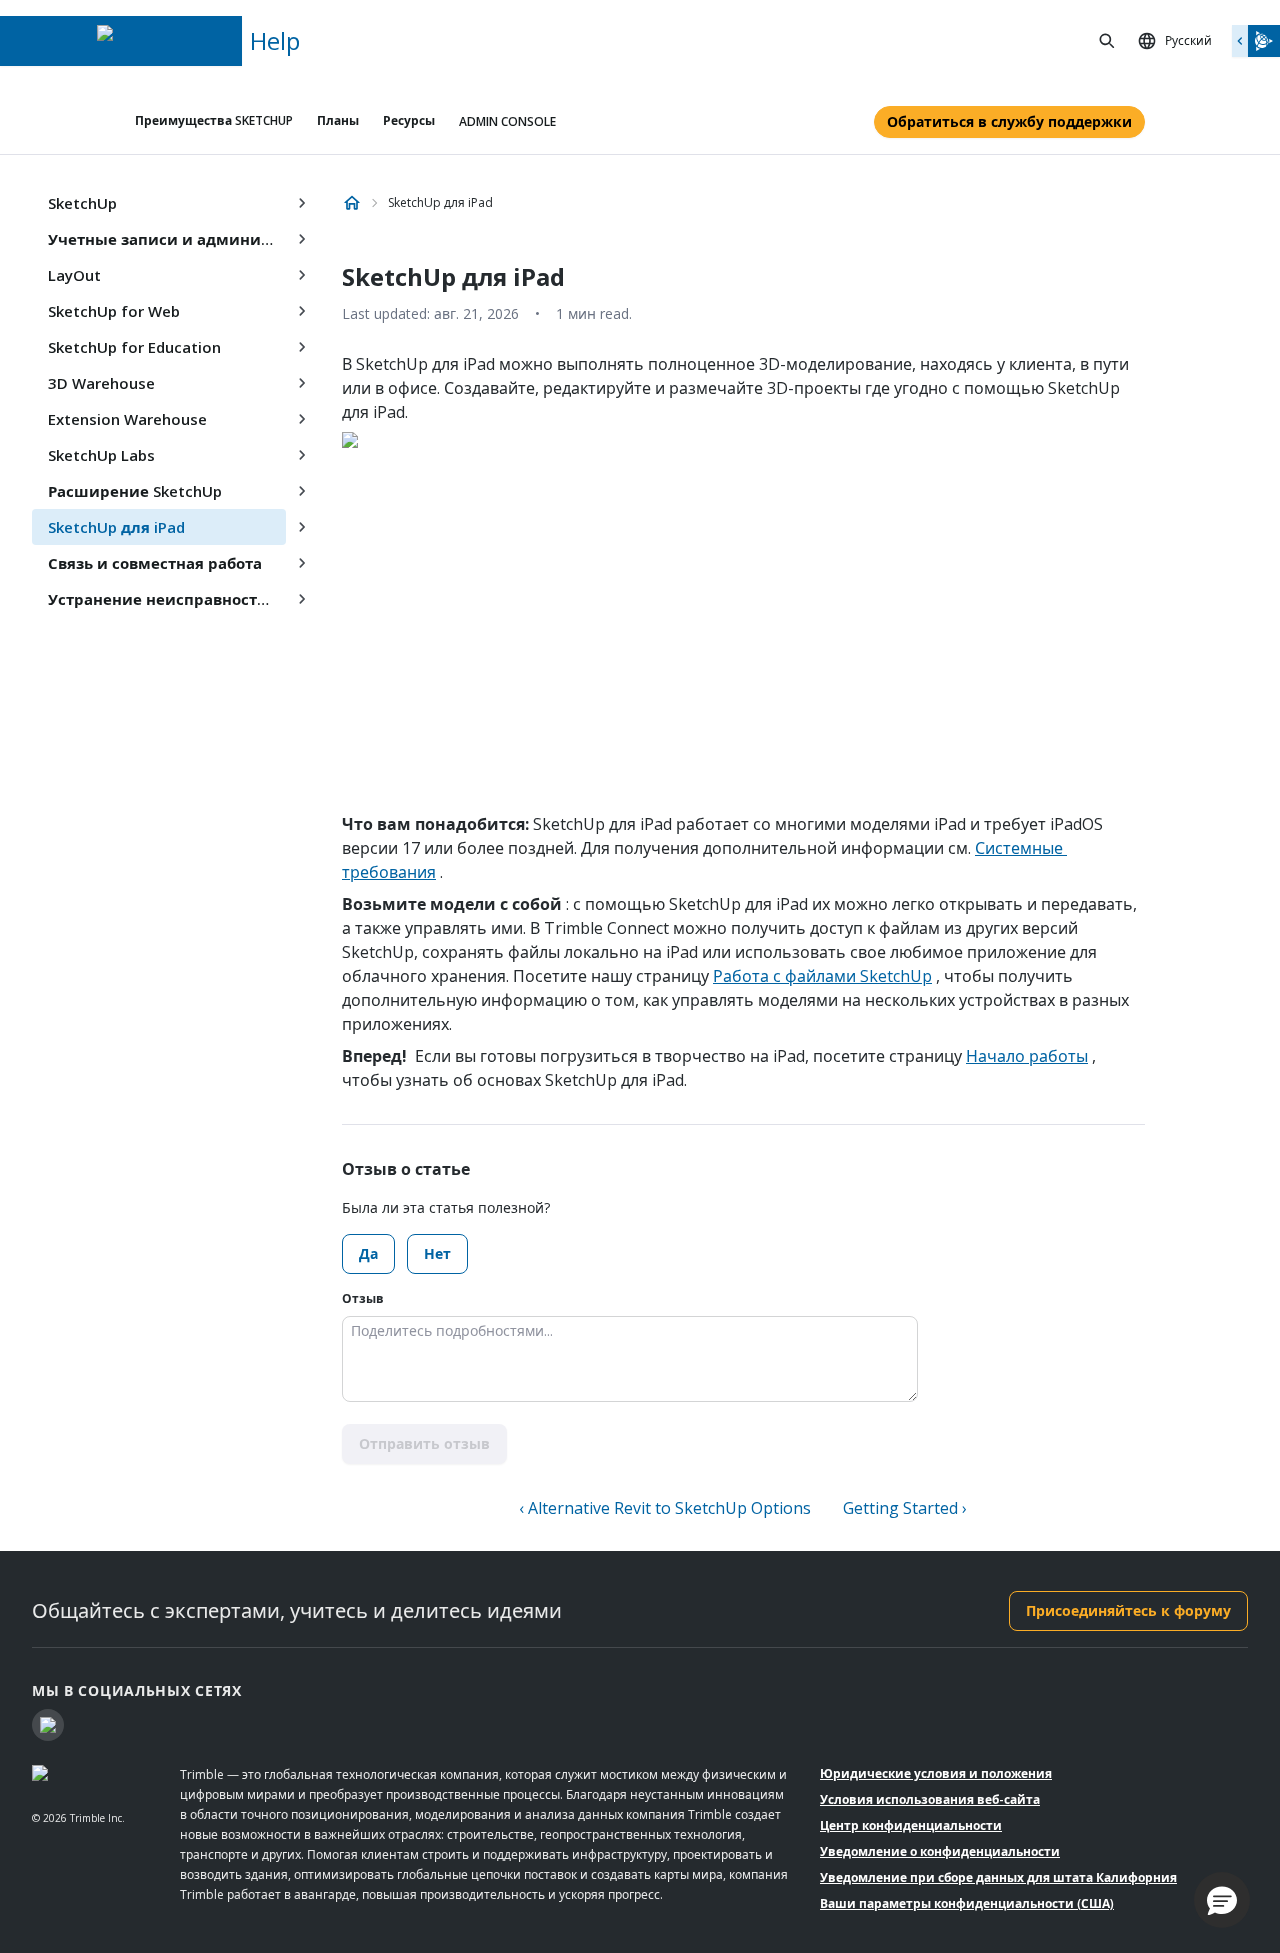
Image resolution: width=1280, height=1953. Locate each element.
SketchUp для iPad (116, 527)
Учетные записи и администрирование (167, 239)
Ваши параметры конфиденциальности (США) (967, 1903)
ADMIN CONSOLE (507, 121)
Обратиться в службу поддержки (1009, 121)
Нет (437, 1253)
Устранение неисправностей (162, 599)
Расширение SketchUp (135, 491)
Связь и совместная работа (155, 563)
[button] (1222, 1900)
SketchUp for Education (134, 347)
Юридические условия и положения (936, 1773)
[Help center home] (352, 203)
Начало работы (1027, 1056)
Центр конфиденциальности (911, 1825)
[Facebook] (48, 1725)
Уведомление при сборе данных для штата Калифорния (998, 1877)
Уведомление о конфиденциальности (940, 1851)
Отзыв (363, 1298)
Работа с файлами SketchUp (822, 976)
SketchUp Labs (101, 455)
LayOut (74, 275)
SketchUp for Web (114, 311)
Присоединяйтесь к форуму (1128, 1610)
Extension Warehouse (127, 419)
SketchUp (82, 203)
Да (368, 1253)
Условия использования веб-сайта (930, 1799)
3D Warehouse (101, 383)
